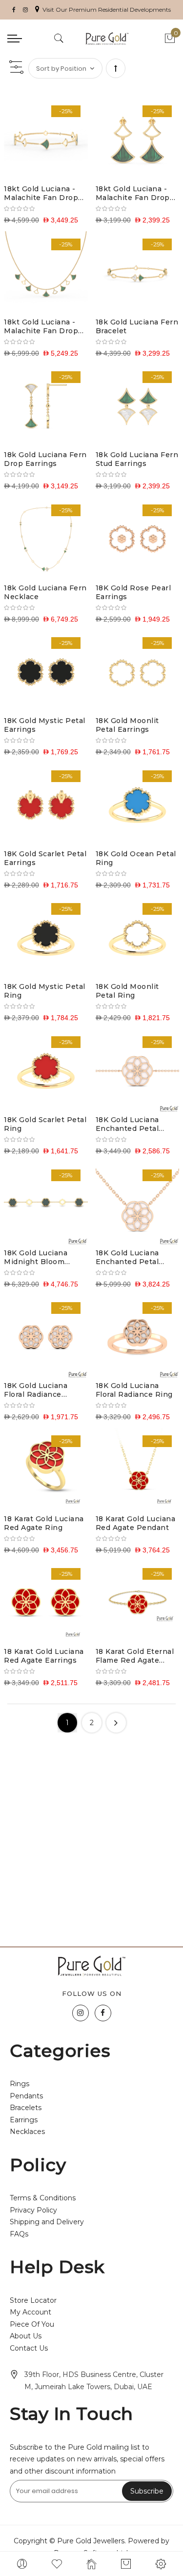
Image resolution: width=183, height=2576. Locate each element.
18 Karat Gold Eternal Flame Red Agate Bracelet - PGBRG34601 (135, 1656)
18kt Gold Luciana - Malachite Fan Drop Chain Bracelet (41, 193)
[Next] (116, 1723)
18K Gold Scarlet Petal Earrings (45, 858)
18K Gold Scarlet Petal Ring (45, 1124)
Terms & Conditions (43, 2198)
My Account (30, 2312)
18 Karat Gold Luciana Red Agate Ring (44, 1523)
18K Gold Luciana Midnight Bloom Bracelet (36, 1257)
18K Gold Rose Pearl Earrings (133, 592)
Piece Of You (32, 2324)
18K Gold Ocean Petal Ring (136, 858)
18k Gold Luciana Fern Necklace (45, 592)
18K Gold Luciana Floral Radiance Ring (134, 1390)
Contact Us (29, 2348)
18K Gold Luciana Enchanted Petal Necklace (127, 1257)
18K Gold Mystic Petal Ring (45, 991)
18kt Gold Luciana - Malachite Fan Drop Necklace (41, 326)
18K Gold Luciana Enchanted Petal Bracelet (127, 1124)
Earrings (24, 2120)
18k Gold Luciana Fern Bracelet (137, 326)
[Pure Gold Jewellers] (107, 39)
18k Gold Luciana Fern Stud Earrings (137, 459)
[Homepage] (91, 2564)
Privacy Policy (33, 2210)
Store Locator (33, 2300)
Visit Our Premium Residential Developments (107, 10)
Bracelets (26, 2108)
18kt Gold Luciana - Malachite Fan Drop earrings (133, 193)
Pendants (26, 2096)
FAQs (19, 2234)
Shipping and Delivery (47, 2222)
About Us (26, 2336)
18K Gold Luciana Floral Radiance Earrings (36, 1390)
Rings (20, 2084)
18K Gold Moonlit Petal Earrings (127, 725)
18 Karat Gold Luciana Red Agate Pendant (136, 1523)
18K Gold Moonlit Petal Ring (127, 991)
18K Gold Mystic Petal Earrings (45, 725)
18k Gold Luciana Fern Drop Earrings (45, 459)
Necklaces (27, 2132)
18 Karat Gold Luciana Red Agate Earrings (44, 1656)
